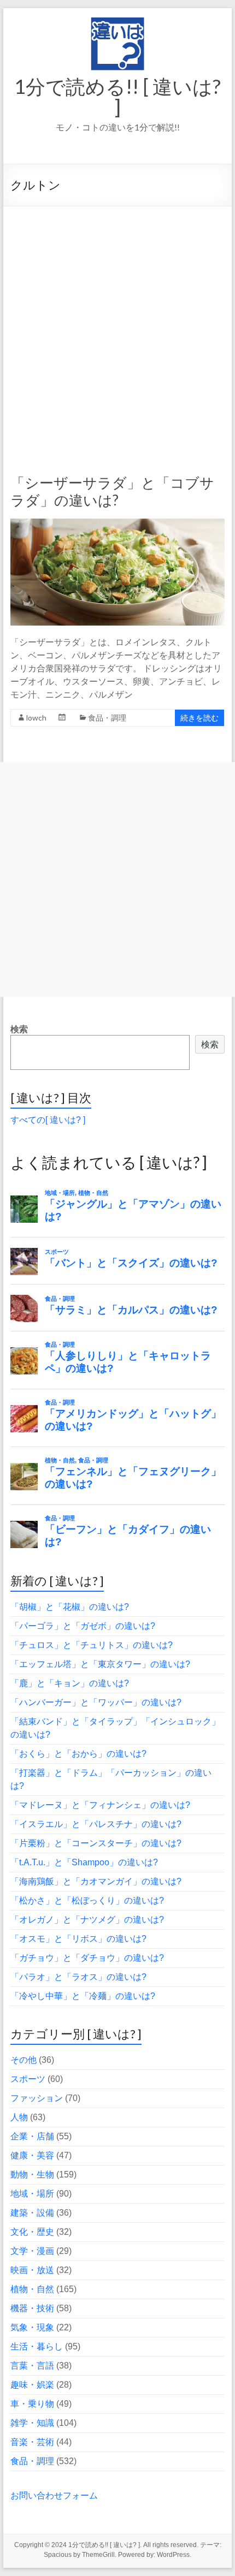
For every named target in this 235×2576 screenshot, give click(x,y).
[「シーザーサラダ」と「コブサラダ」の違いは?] (117, 524)
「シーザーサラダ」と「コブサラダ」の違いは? (112, 491)
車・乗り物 (32, 2404)
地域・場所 (32, 2194)
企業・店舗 (32, 2136)
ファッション (37, 2098)
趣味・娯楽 (32, 2385)
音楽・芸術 (32, 2442)
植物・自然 (32, 2289)
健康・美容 (32, 2155)
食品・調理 (107, 718)
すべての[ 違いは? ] (48, 1120)
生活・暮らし (37, 2346)
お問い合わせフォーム (54, 2495)
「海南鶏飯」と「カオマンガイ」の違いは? (96, 1881)
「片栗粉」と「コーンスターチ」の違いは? (96, 1843)
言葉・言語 (32, 2366)
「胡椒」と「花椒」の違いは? (70, 1607)
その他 (23, 2060)
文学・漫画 (32, 2251)
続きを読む (199, 718)
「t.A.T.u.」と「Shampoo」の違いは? (84, 1862)
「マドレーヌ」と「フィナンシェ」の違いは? (100, 1805)
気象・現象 (32, 2327)
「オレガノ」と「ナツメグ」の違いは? (87, 1920)
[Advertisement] (117, 329)
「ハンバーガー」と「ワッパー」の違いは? (96, 1702)
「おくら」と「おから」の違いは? (78, 1754)
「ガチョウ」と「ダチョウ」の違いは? (87, 1958)
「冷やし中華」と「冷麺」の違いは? (83, 1996)
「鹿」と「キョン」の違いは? (70, 1683)
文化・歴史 (32, 2232)
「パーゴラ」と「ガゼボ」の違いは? (83, 1626)
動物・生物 (32, 2175)
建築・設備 (32, 2213)
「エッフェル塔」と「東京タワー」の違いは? (100, 1664)
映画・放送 (32, 2270)
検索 (19, 1029)
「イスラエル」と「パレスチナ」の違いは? (96, 1824)
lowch (36, 718)
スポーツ (28, 2079)
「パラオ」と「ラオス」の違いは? (78, 1977)
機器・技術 (32, 2308)
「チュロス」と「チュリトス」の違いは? (92, 1645)
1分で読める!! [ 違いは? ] (117, 97)
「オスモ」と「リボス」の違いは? (78, 1939)
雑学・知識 (32, 2423)
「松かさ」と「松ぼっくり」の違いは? (87, 1900)
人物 (19, 2117)
